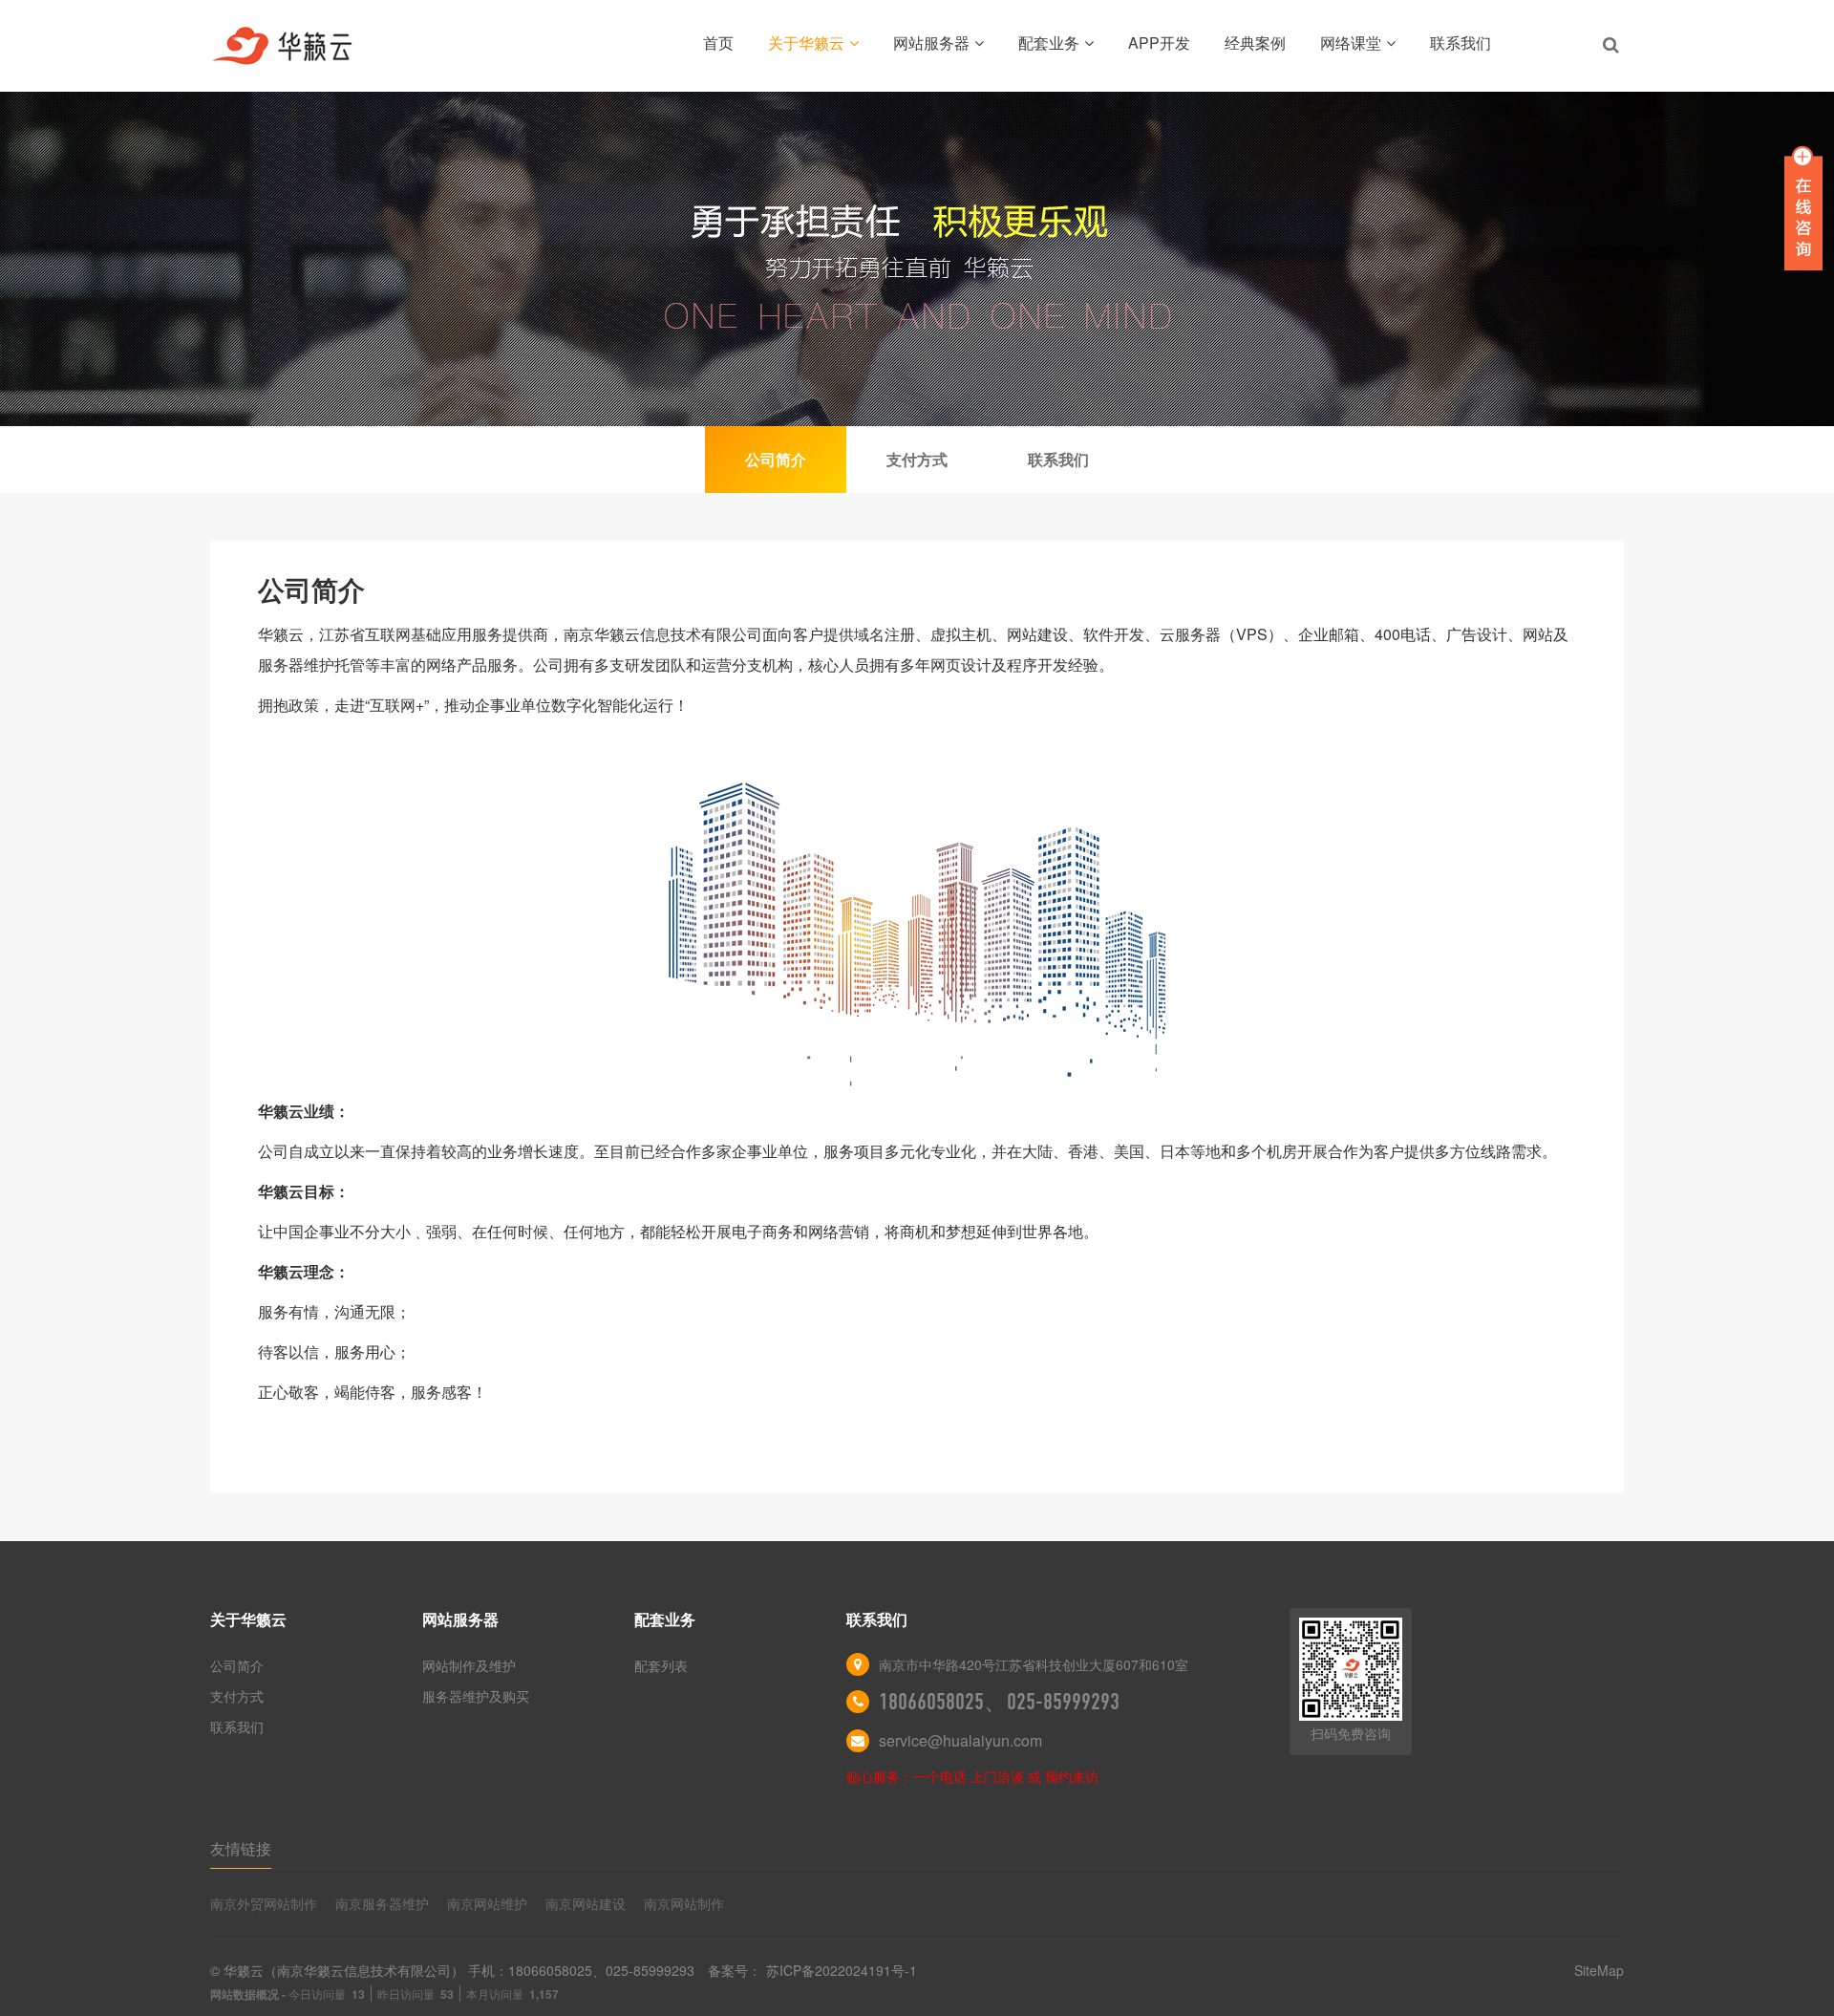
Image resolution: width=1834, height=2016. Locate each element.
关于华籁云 (806, 43)
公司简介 (237, 1665)
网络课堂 (1351, 43)
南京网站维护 (487, 1903)
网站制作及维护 (469, 1665)
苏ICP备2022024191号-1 (842, 1970)
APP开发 (1159, 43)
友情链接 (241, 1848)
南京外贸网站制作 (264, 1903)
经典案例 (1255, 43)
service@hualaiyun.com (960, 1740)
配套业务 (1049, 43)
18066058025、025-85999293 (999, 1702)
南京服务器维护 (382, 1903)
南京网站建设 (586, 1903)
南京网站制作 (684, 1903)
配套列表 (661, 1665)
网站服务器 (931, 43)
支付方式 (237, 1696)
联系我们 (1461, 43)
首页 (718, 43)
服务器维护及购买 (476, 1696)
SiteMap (1599, 1970)
